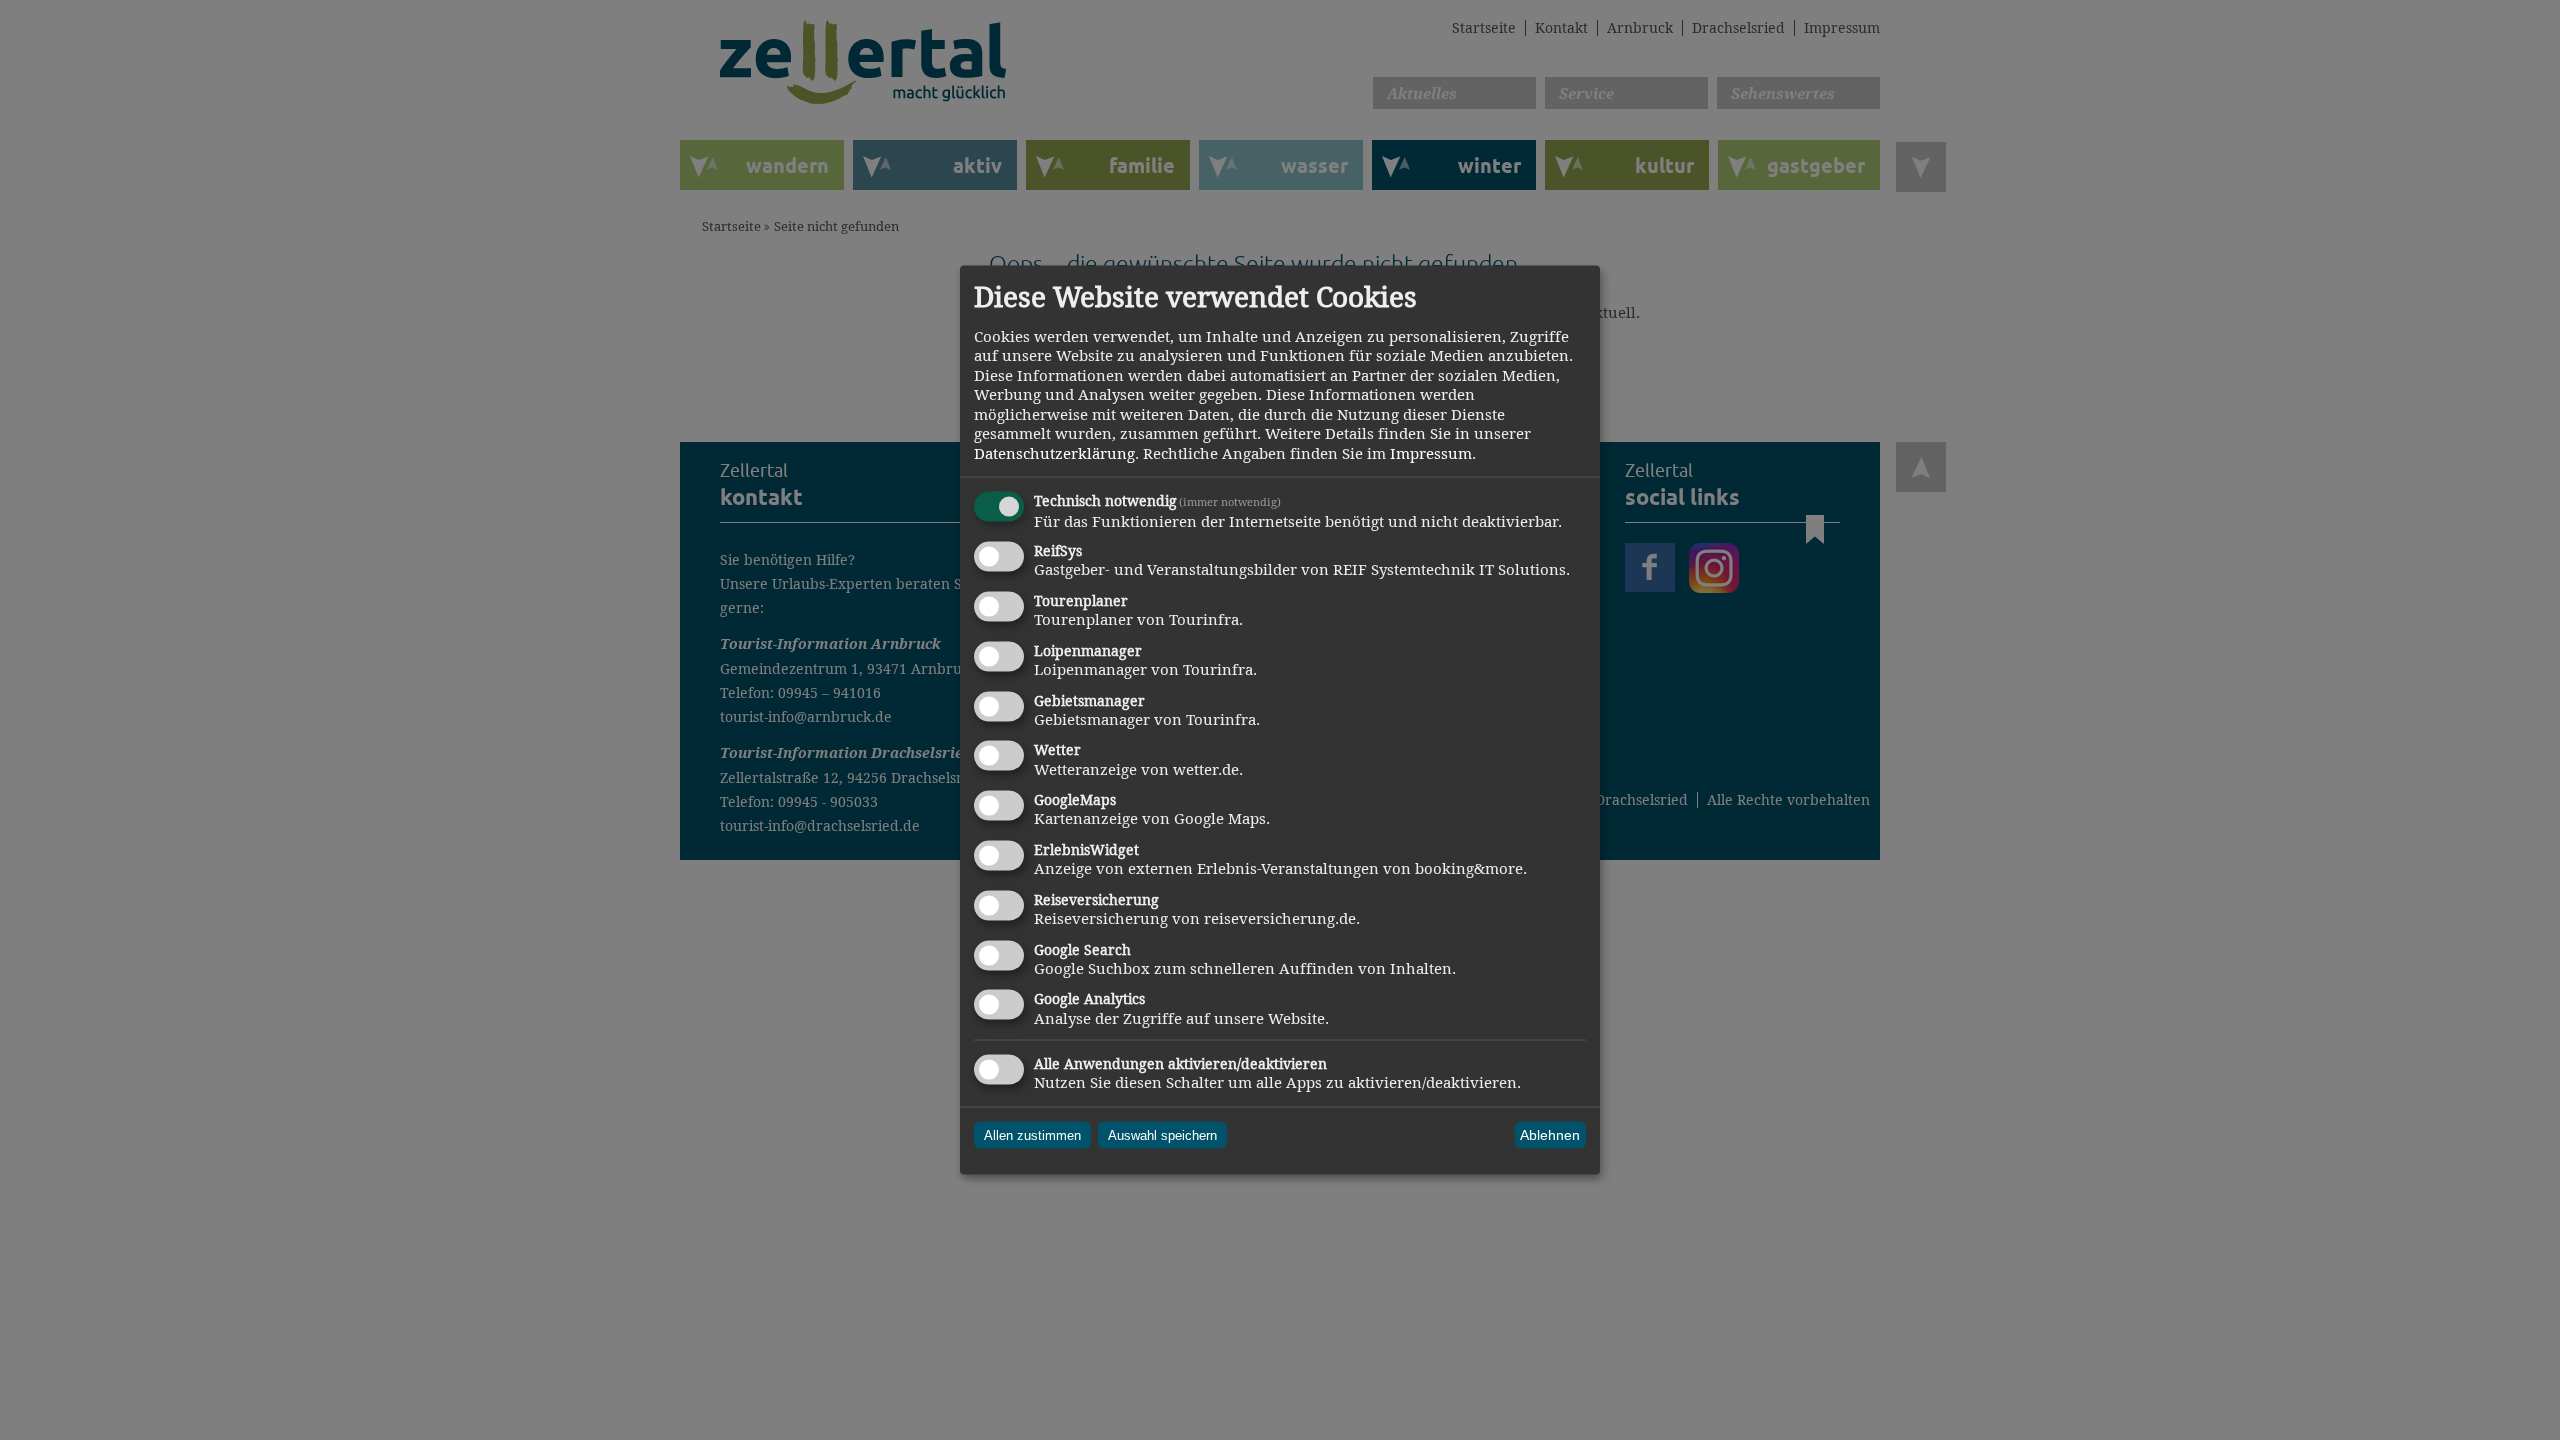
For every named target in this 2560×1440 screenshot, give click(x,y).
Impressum (1431, 452)
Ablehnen (1550, 1135)
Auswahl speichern (1162, 1134)
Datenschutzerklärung (1054, 452)
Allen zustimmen (1032, 1134)
